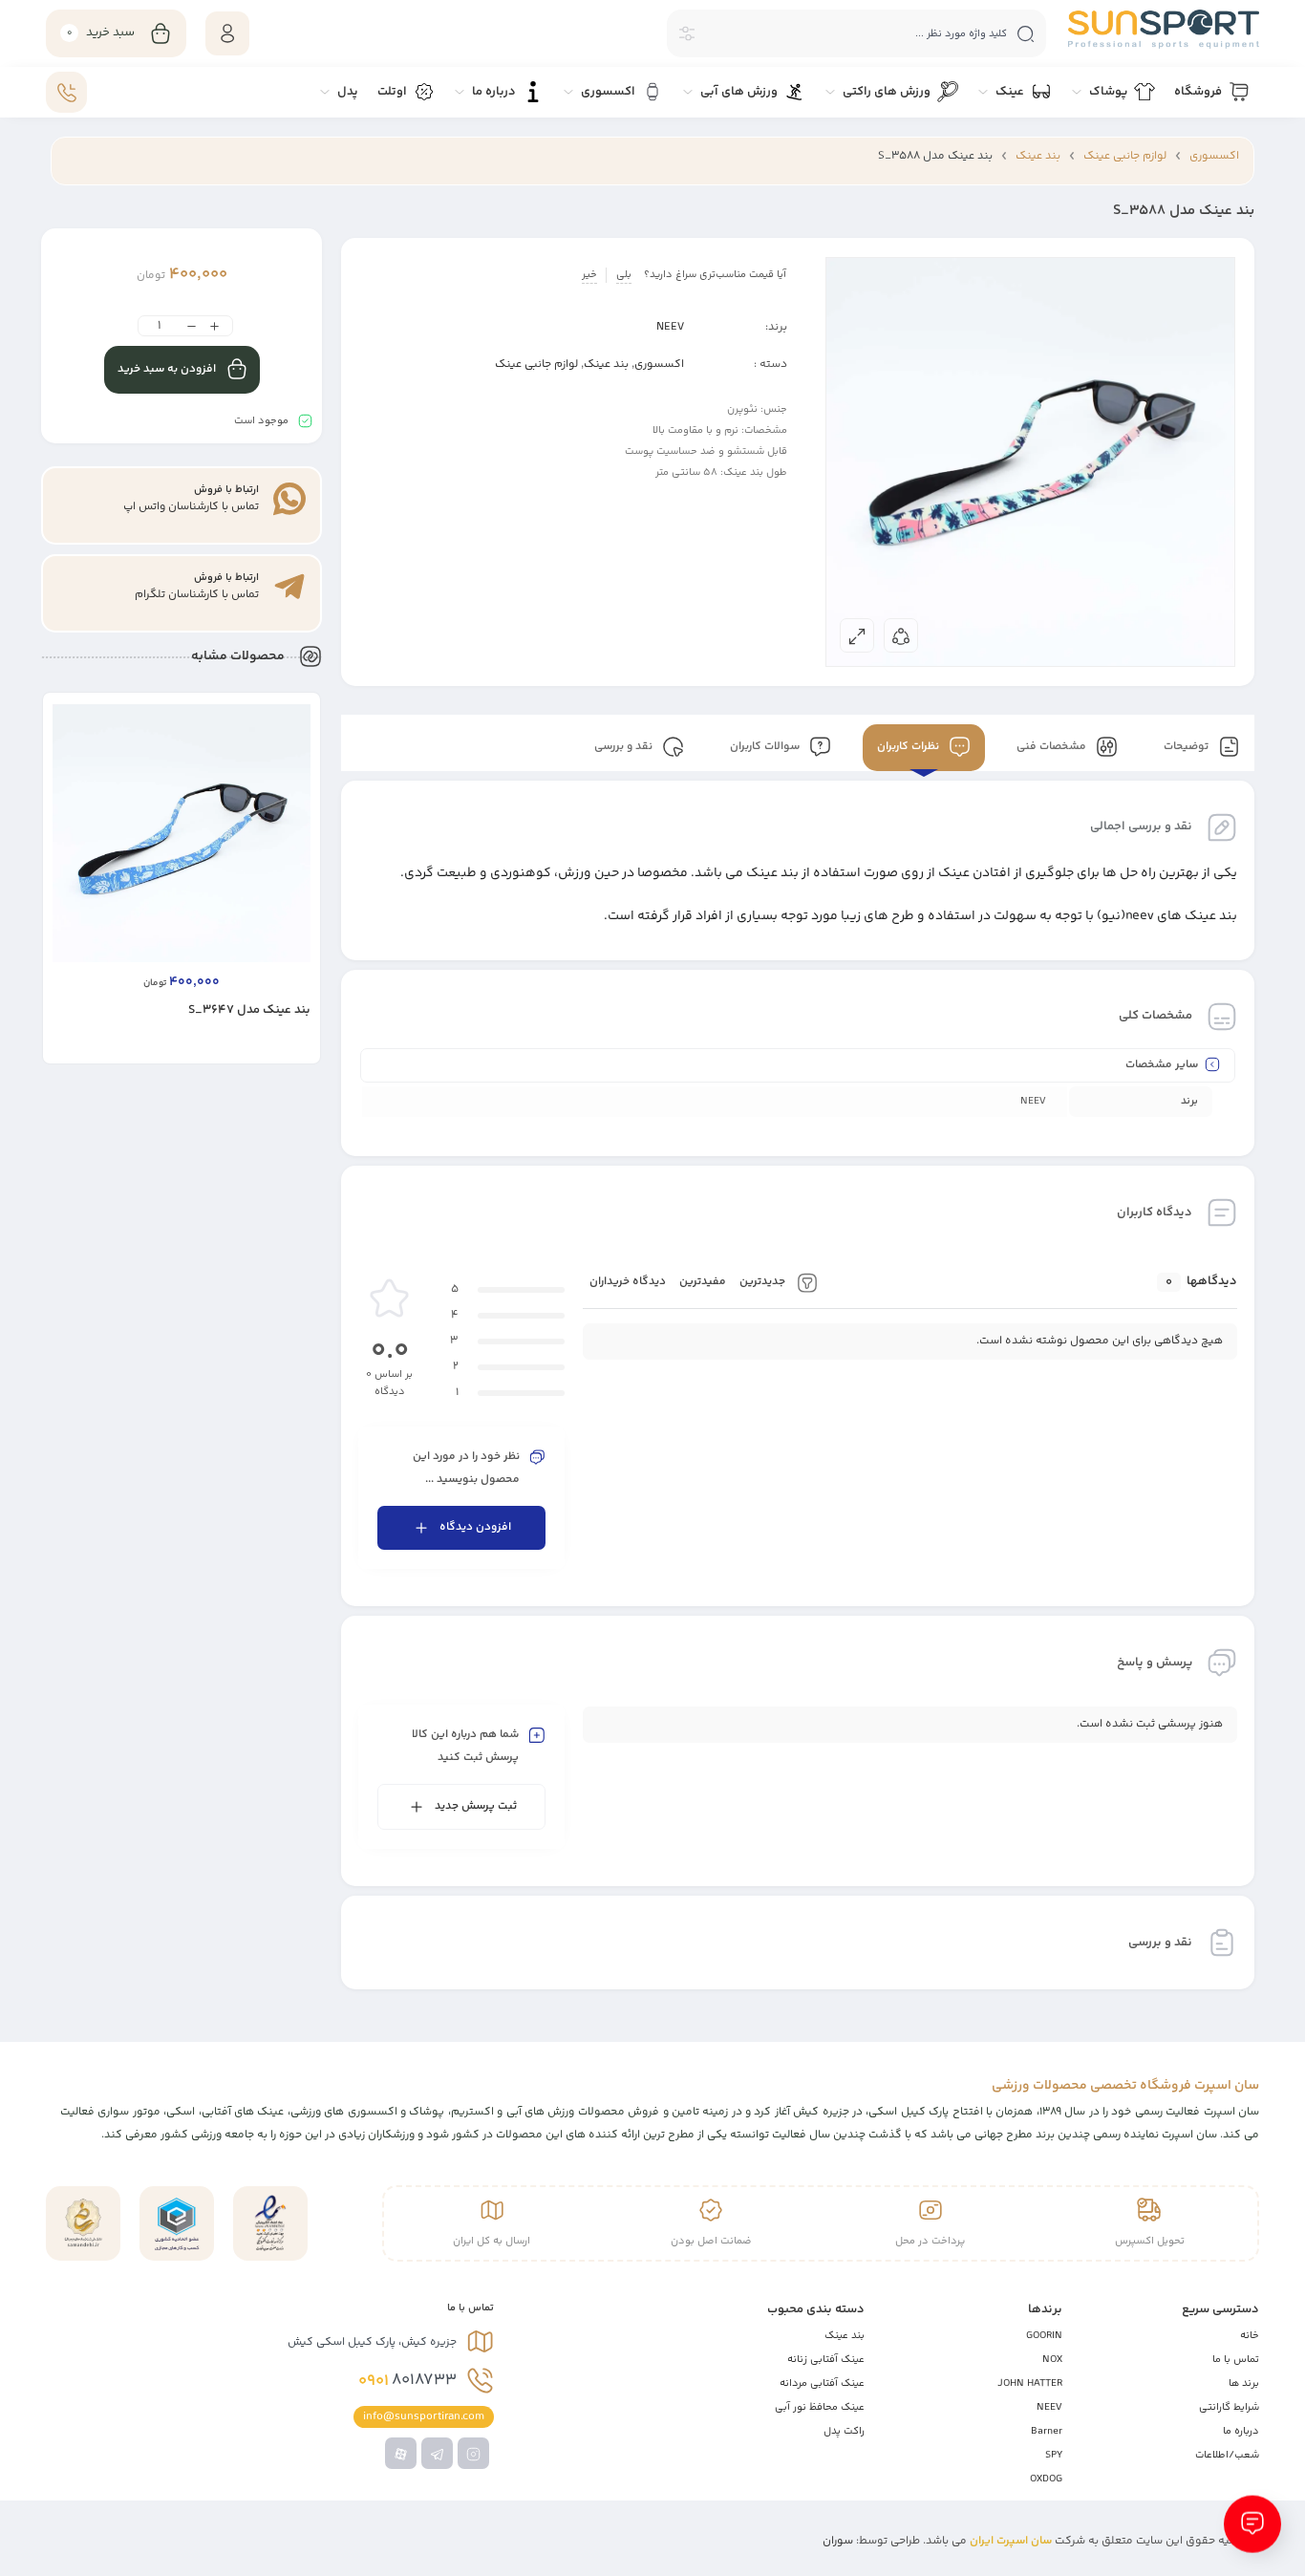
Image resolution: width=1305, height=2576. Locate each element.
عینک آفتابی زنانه (826, 2360)
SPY (1054, 2455)
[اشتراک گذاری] (901, 635)
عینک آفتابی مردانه (822, 2383)
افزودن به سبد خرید (167, 369)
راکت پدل (844, 2431)
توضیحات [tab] (1187, 748)
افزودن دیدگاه (475, 1527)
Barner (1047, 2431)
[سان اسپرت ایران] (1164, 29)
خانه (1250, 2336)
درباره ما (1241, 2431)
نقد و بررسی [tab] (625, 748)
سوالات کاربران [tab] (766, 748)
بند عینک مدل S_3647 (249, 1010)
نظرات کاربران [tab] (909, 748)
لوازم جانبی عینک (1125, 156)
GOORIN (1044, 2336)
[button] (263, 1048)
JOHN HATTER (1030, 2383)
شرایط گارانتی (1229, 2407)
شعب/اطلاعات (1227, 2455)
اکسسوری (1214, 156)
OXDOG (1046, 2479)
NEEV (670, 327)
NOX (1052, 2360)
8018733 (407, 2381)
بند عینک (1038, 156)
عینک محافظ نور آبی (820, 2407)
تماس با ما (1236, 2360)
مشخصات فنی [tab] (1053, 748)
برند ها (1244, 2383)
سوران (838, 2541)
